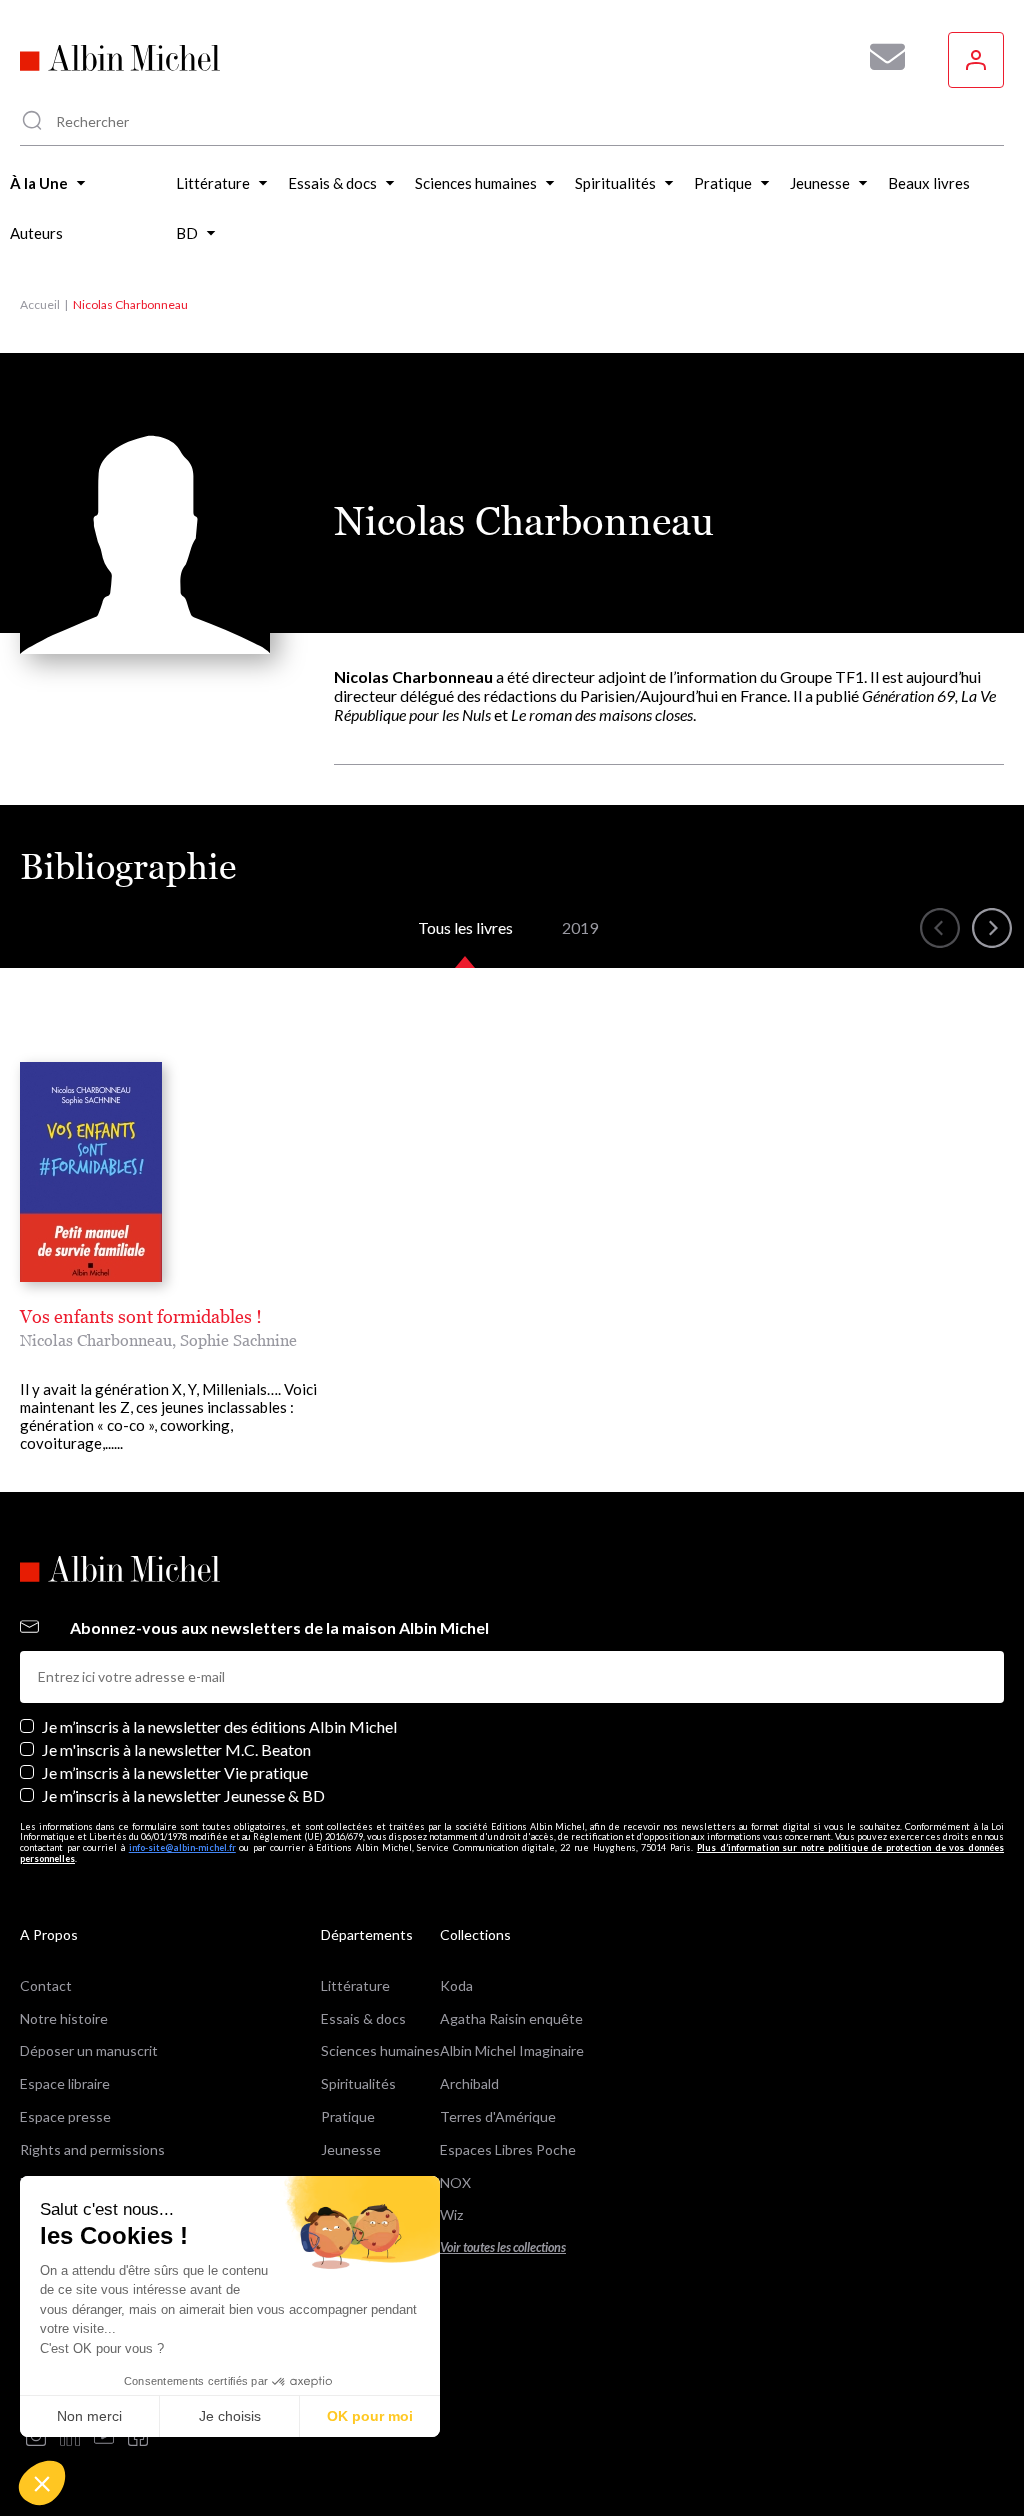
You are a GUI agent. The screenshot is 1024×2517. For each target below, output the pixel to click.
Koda (456, 1985)
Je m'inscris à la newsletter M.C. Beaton (176, 1749)
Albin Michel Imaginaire (512, 2050)
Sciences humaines (380, 2050)
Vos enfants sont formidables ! (141, 1316)
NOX (455, 2182)
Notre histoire (64, 2018)
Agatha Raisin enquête (511, 2018)
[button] (42, 2483)
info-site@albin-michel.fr (182, 1847)
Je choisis (230, 2416)
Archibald (469, 2083)
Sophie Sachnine (238, 1340)
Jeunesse (351, 2149)
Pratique (348, 2116)
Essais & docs (363, 2018)
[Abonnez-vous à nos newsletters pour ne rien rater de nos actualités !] (880, 57)
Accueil (40, 304)
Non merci (89, 2416)
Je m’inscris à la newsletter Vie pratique (175, 1772)
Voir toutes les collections (503, 2247)
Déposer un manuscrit (89, 2050)
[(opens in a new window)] (36, 2437)
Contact (46, 1985)
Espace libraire (65, 2083)
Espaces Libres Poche (508, 2149)
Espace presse (65, 2116)
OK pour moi (370, 2416)
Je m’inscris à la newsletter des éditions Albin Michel (219, 1726)
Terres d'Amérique (498, 2116)
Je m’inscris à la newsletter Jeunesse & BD (183, 1795)
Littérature (355, 1985)
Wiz (451, 2214)
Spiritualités (358, 2083)
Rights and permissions (92, 2149)
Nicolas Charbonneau (96, 1340)
